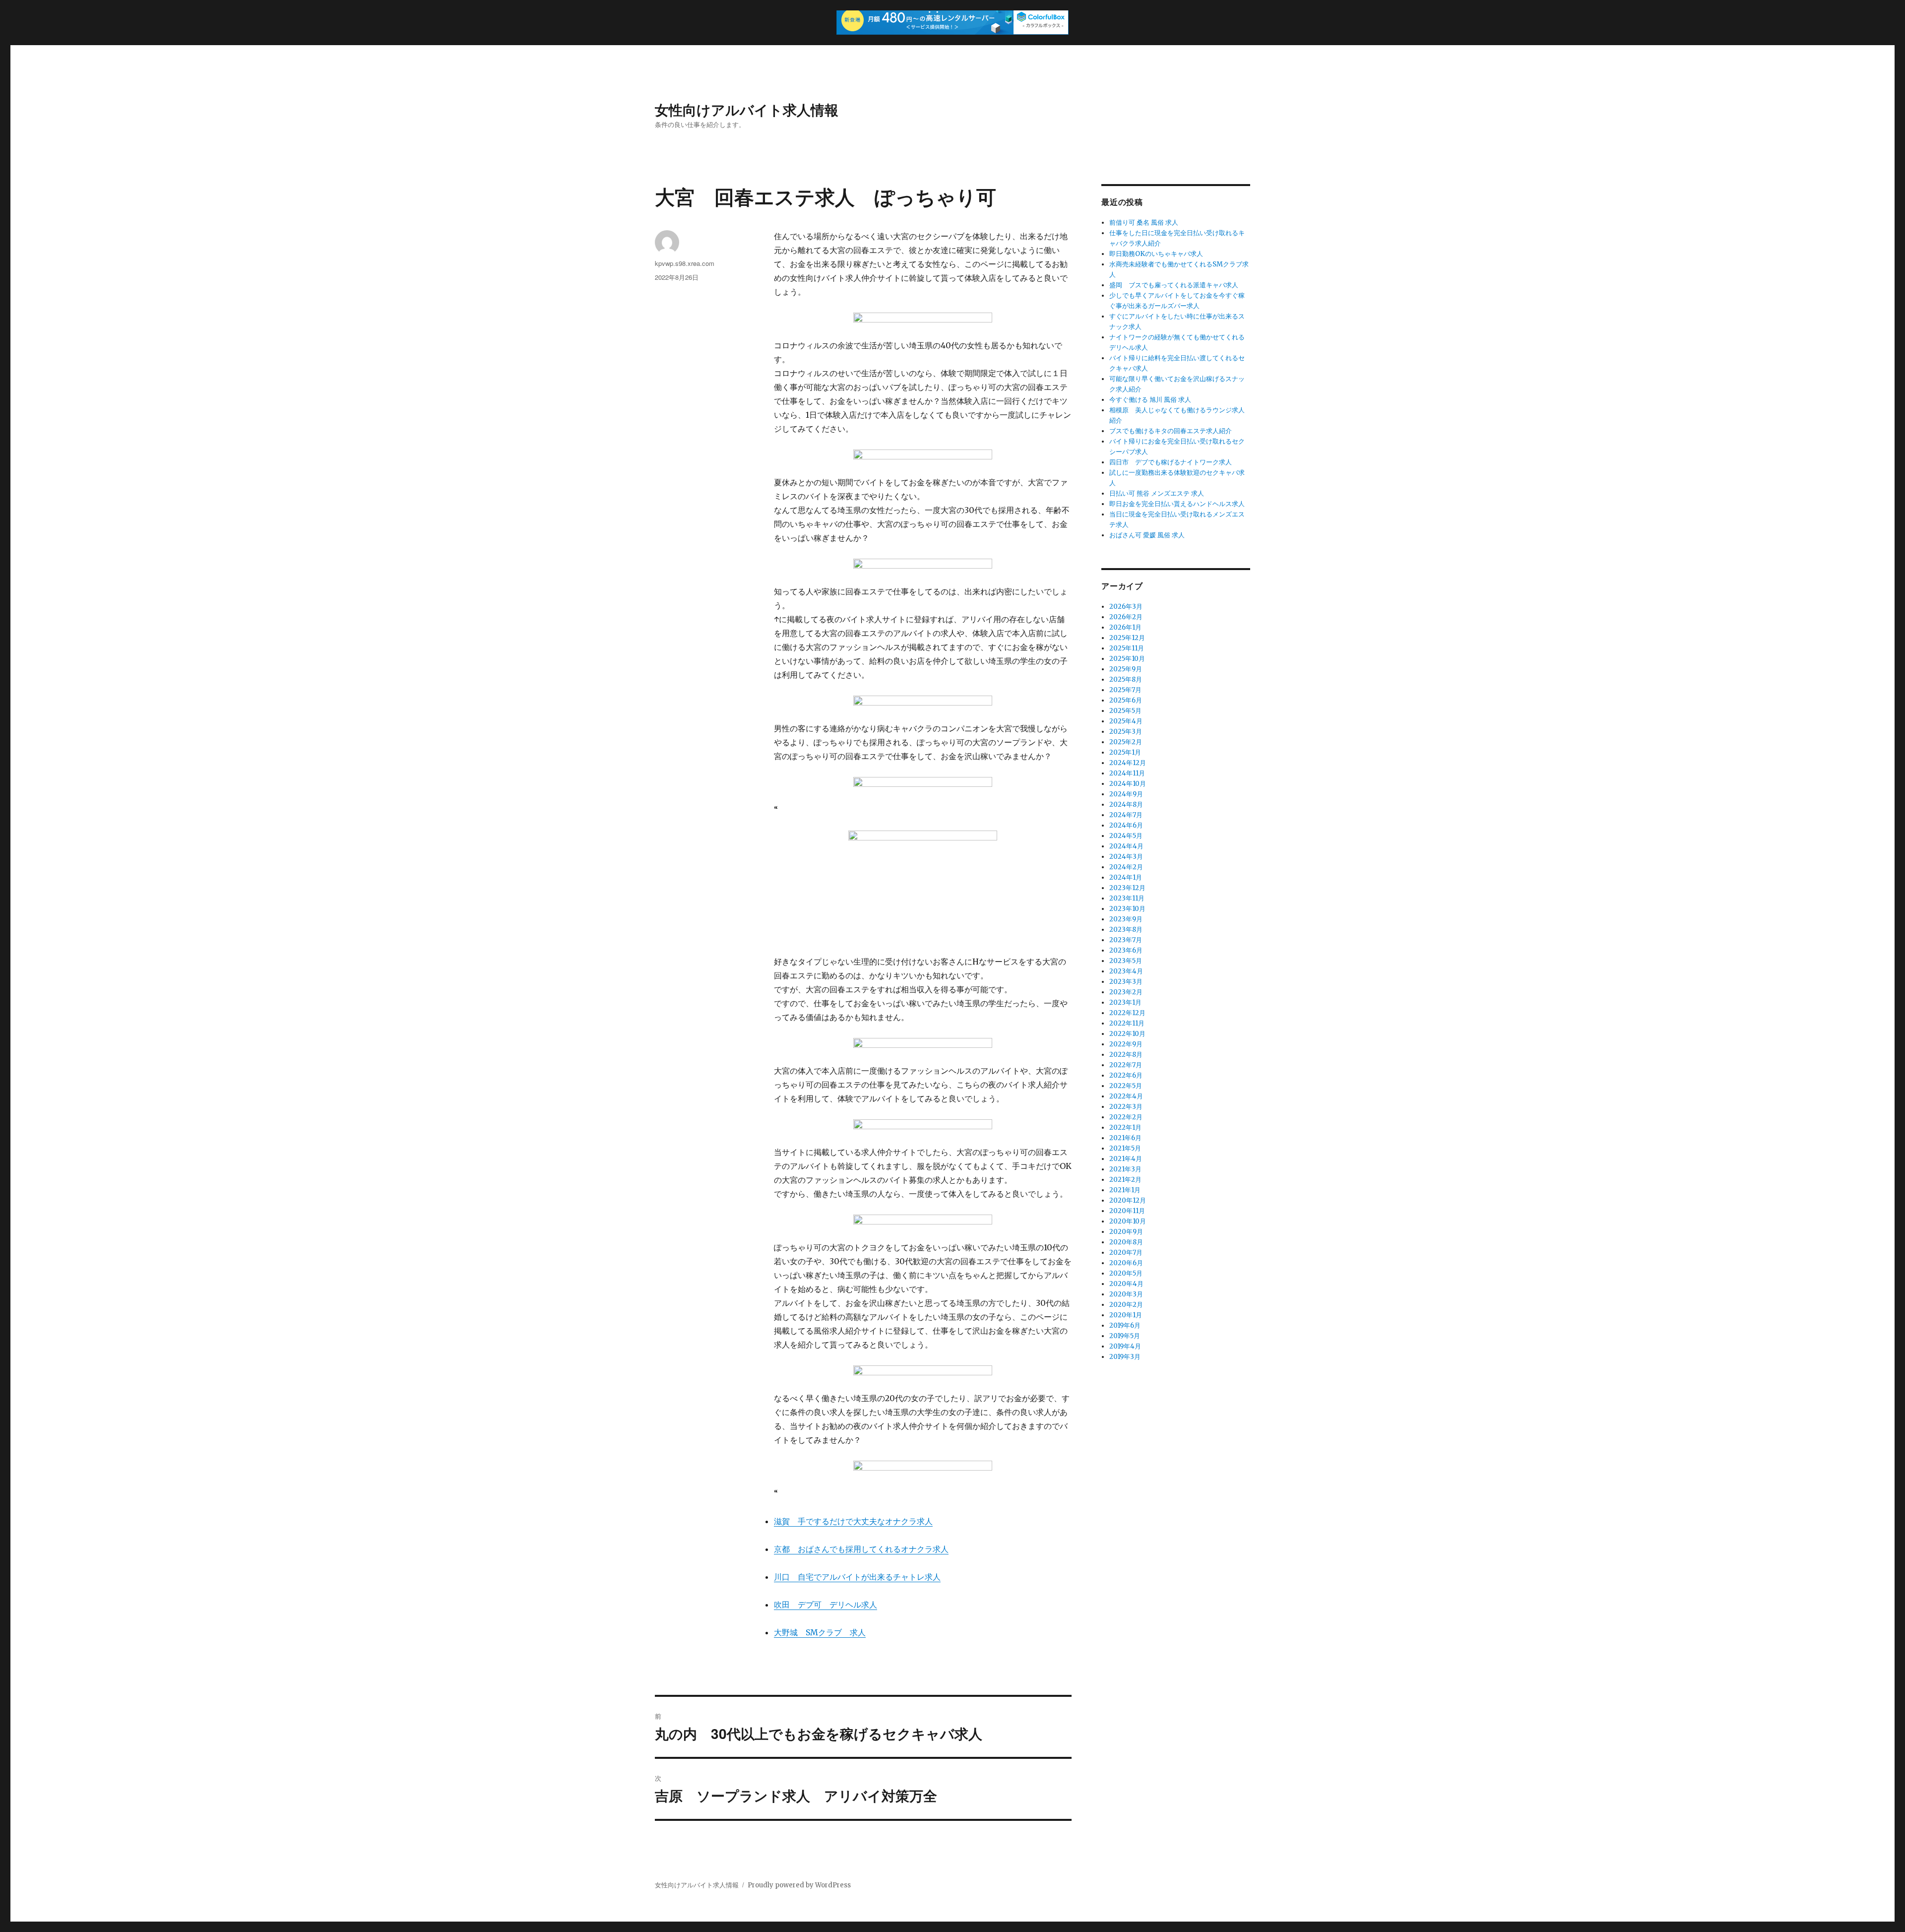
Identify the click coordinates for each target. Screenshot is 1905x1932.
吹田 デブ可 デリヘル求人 (825, 1605)
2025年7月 (1125, 690)
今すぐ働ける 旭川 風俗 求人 (1150, 400)
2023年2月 (1126, 992)
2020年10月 (1128, 1221)
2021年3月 (1125, 1169)
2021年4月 (1126, 1159)
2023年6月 (1126, 950)
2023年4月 (1126, 971)
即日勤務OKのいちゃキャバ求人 (1156, 254)
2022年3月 (1126, 1107)
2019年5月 (1125, 1336)
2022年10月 (1127, 1034)
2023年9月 (1126, 919)
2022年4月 (1126, 1096)
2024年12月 (1128, 763)
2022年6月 (1126, 1075)
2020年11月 (1127, 1211)
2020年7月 (1126, 1253)
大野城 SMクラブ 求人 (820, 1632)
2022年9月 (1126, 1044)
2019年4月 (1125, 1346)
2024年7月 (1126, 815)
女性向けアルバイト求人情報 (747, 109)
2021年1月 (1125, 1190)
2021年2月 (1125, 1180)
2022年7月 (1126, 1065)
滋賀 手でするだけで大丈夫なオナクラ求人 (853, 1521)
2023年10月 (1127, 909)
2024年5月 (1126, 836)
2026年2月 (1126, 617)
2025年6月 (1126, 700)
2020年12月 (1128, 1200)
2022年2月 (1126, 1117)
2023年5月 (1126, 961)
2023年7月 (1126, 940)
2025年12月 (1127, 638)
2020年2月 (1126, 1305)
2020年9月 (1126, 1232)
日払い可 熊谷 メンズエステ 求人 (1157, 493)
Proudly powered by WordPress (799, 1885)
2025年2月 (1126, 742)
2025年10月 (1127, 659)
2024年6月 (1126, 825)
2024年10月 (1128, 784)
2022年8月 (1126, 1055)
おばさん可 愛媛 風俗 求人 (1147, 535)
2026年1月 (1125, 627)
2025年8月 (1126, 679)
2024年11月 (1127, 773)
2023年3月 (1126, 982)
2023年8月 (1126, 930)
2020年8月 (1126, 1242)
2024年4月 (1126, 846)
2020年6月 (1126, 1263)
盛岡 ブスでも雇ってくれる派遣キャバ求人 (1174, 285)
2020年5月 (1126, 1273)
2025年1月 (1125, 752)
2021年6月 (1125, 1138)
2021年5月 (1125, 1148)
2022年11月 (1127, 1023)
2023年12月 (1127, 888)
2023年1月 (1125, 1002)
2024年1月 (1126, 877)
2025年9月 (1126, 669)
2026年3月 (1126, 607)
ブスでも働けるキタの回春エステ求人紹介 (1171, 431)
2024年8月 (1126, 805)
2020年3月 (1126, 1294)
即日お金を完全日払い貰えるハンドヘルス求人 (1177, 504)
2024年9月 (1126, 794)
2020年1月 (1126, 1315)
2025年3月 (1126, 732)
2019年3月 (1125, 1357)
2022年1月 (1125, 1127)
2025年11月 (1127, 648)
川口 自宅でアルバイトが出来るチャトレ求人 (857, 1577)
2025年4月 (1126, 721)
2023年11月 (1127, 898)
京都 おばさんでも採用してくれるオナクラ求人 (861, 1549)
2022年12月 (1127, 1013)
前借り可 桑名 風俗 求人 (1144, 223)
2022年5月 (1126, 1086)
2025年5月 (1125, 711)
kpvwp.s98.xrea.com (685, 263)
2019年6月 (1125, 1325)
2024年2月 (1126, 867)
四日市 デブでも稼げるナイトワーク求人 (1171, 462)
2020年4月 (1126, 1284)
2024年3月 (1126, 857)
